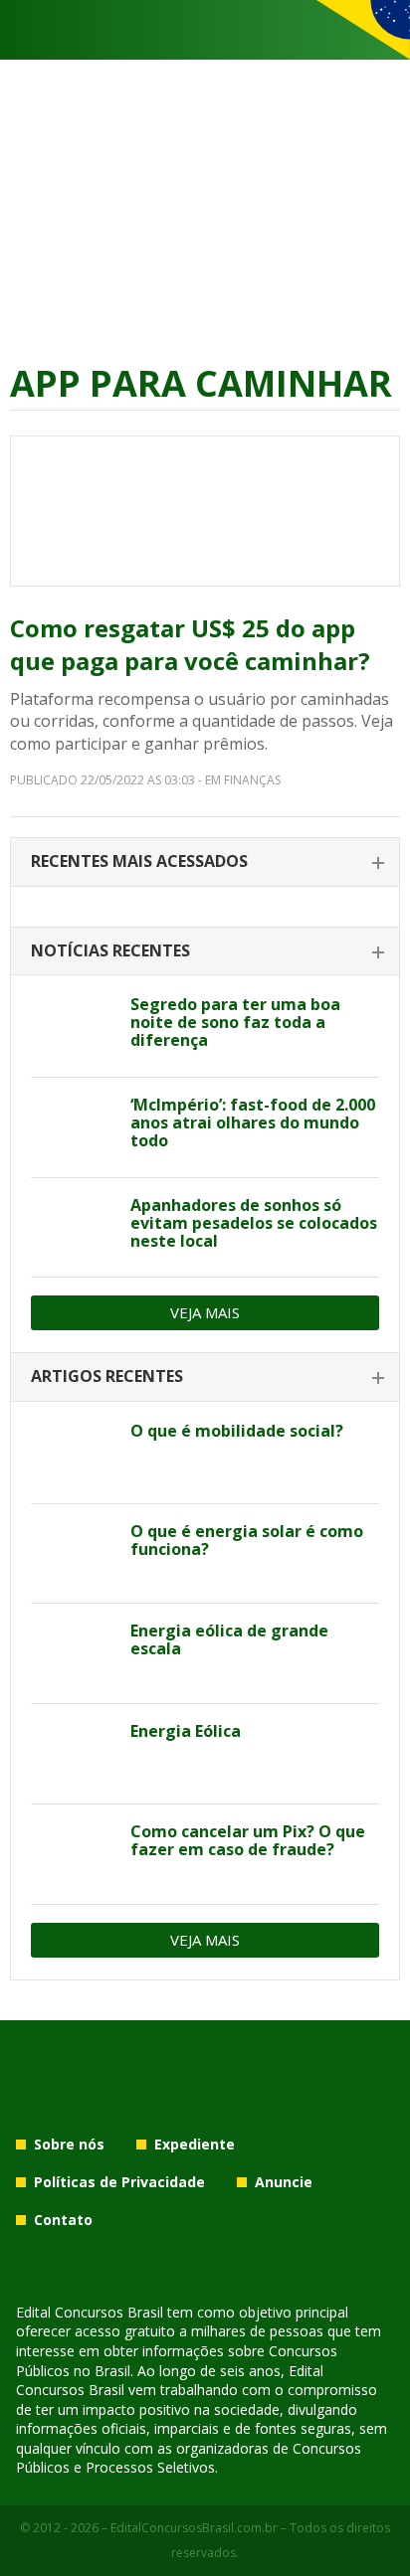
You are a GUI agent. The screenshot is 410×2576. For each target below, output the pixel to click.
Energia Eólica (186, 1731)
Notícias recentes (110, 950)
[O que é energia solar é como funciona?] (73, 1554)
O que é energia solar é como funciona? (247, 1540)
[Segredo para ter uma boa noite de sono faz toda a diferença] (73, 1027)
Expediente (195, 2144)
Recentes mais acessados (139, 861)
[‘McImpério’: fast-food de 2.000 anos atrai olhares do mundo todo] (73, 1127)
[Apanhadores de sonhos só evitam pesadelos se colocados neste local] (73, 1228)
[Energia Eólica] (73, 1754)
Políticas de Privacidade (119, 2182)
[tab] (205, 862)
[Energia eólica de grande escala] (73, 1653)
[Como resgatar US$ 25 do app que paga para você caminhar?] (205, 511)
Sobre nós (69, 2144)
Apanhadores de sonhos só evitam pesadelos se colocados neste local (254, 1223)
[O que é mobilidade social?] (73, 1454)
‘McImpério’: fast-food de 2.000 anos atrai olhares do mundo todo (253, 1122)
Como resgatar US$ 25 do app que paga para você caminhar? (190, 645)
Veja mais (205, 1312)
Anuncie (284, 2182)
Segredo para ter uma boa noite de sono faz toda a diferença (235, 1022)
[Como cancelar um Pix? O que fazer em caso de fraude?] (73, 1854)
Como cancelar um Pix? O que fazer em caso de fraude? (248, 1840)
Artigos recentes (107, 1376)
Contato (63, 2220)
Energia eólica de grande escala (229, 1639)
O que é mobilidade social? (237, 1431)
